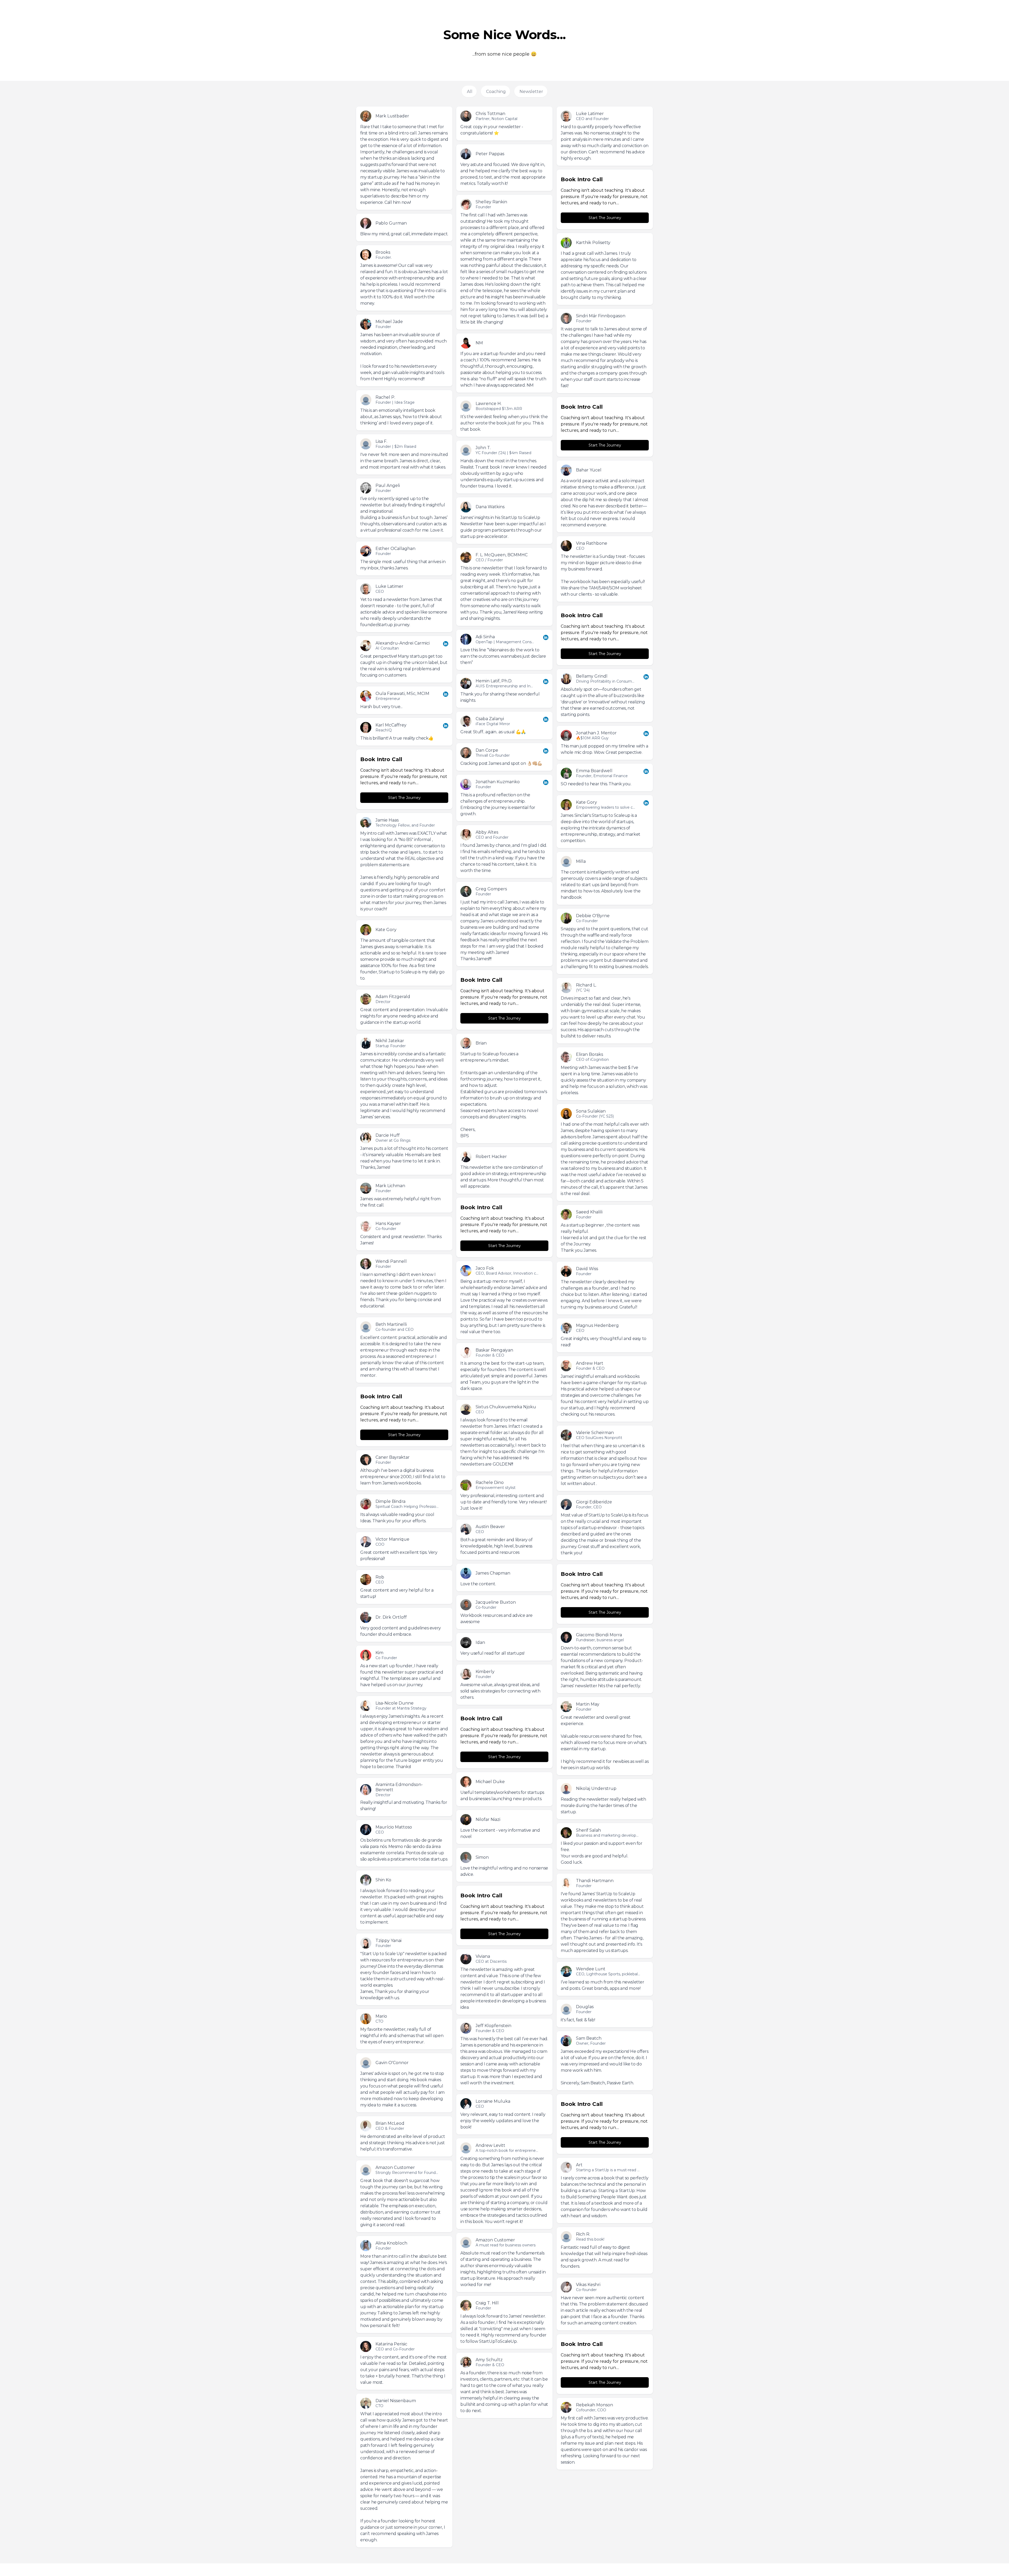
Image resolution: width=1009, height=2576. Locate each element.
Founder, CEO (589, 1507)
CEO (580, 548)
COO (380, 1544)
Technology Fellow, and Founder (405, 825)
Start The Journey (605, 218)
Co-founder (386, 1229)
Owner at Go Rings (393, 1140)
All (470, 92)
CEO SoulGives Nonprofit (599, 1438)
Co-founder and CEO (395, 1329)
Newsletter (531, 92)
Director (383, 1002)
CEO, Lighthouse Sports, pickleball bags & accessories (625, 1974)
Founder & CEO (490, 1355)
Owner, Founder (591, 2043)
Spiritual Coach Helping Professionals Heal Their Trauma (426, 1507)
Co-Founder (587, 921)
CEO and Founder (592, 119)
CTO (379, 2021)
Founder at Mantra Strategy (401, 1708)
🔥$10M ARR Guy (592, 738)
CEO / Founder (489, 560)
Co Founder (386, 1658)
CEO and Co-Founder (395, 2349)
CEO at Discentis (491, 1961)
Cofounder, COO (591, 2410)
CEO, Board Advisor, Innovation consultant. (515, 1273)
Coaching (496, 92)
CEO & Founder (390, 2128)
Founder (483, 207)
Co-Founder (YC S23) (595, 1116)
